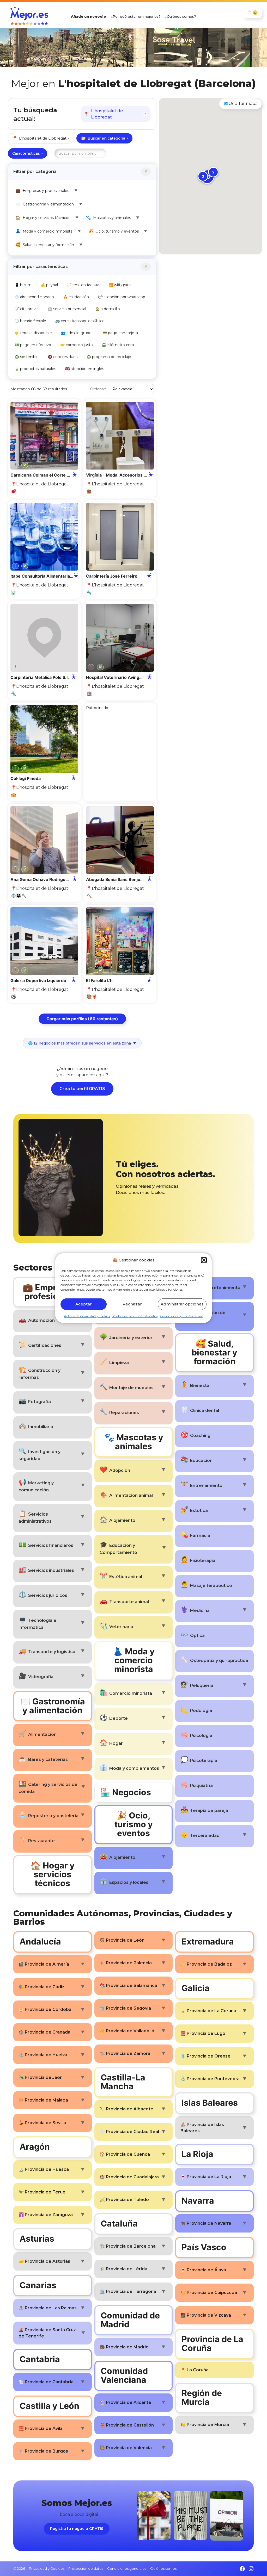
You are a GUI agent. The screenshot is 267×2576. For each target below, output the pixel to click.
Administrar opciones (182, 1304)
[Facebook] (242, 2569)
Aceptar (84, 1304)
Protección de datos (86, 2568)
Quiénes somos (163, 2568)
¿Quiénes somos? (181, 16)
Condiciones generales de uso (182, 1316)
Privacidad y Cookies (47, 2568)
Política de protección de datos (135, 1316)
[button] (204, 1260)
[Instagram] (251, 2569)
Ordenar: (98, 389)
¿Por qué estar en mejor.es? (136, 16)
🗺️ (240, 104)
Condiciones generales (127, 2568)
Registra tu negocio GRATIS (77, 2529)
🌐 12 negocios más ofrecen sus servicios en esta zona (82, 1043)
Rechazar (132, 1304)
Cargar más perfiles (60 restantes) (82, 1019)
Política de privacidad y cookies (87, 1316)
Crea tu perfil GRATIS (82, 1089)
